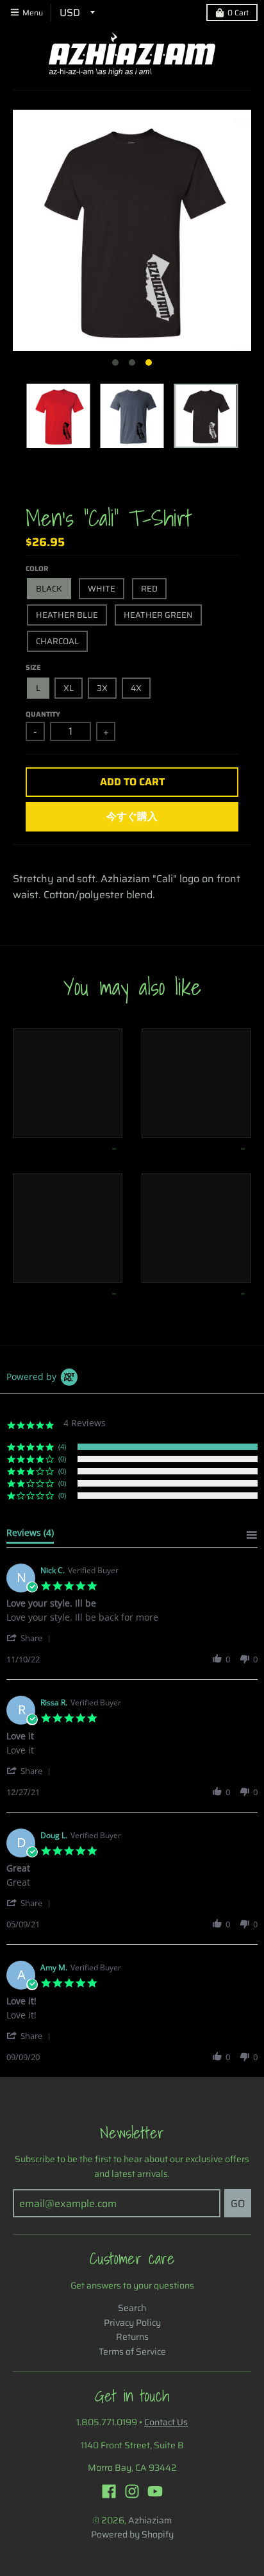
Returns (132, 2337)
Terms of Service (132, 2351)
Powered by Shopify (132, 2534)
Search (132, 2308)
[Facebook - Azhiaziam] (109, 2491)
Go (238, 2204)
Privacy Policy (132, 2323)
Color (37, 569)
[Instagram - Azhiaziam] (132, 2491)
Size (33, 668)
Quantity (43, 714)
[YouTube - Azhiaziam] (155, 2491)
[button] (31, 1638)
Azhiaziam (150, 2520)
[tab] (30, 1535)
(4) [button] (62, 1446)
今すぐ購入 (132, 816)
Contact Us (166, 2422)
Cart (238, 13)
